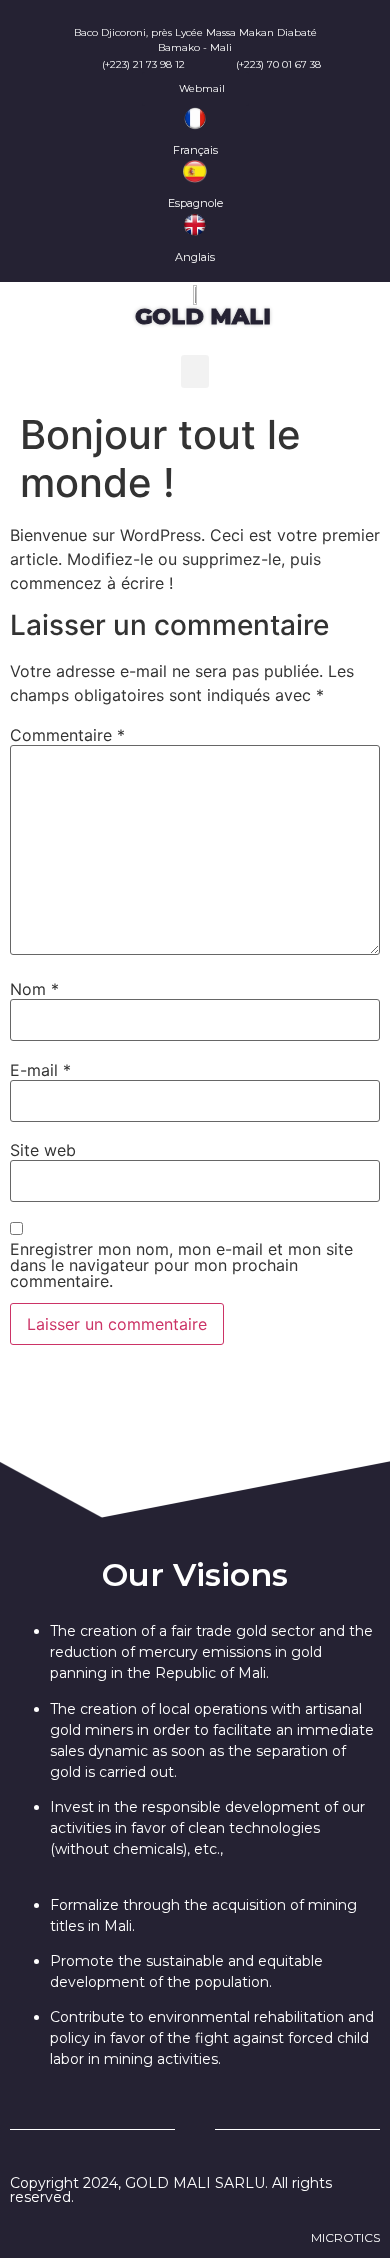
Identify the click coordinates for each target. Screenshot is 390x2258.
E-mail (40, 1070)
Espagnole (195, 203)
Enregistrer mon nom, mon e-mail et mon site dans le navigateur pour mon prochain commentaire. (181, 1265)
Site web (43, 1150)
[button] (195, 371)
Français (195, 150)
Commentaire (67, 735)
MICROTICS (345, 2237)
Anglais (195, 257)
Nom (34, 989)
